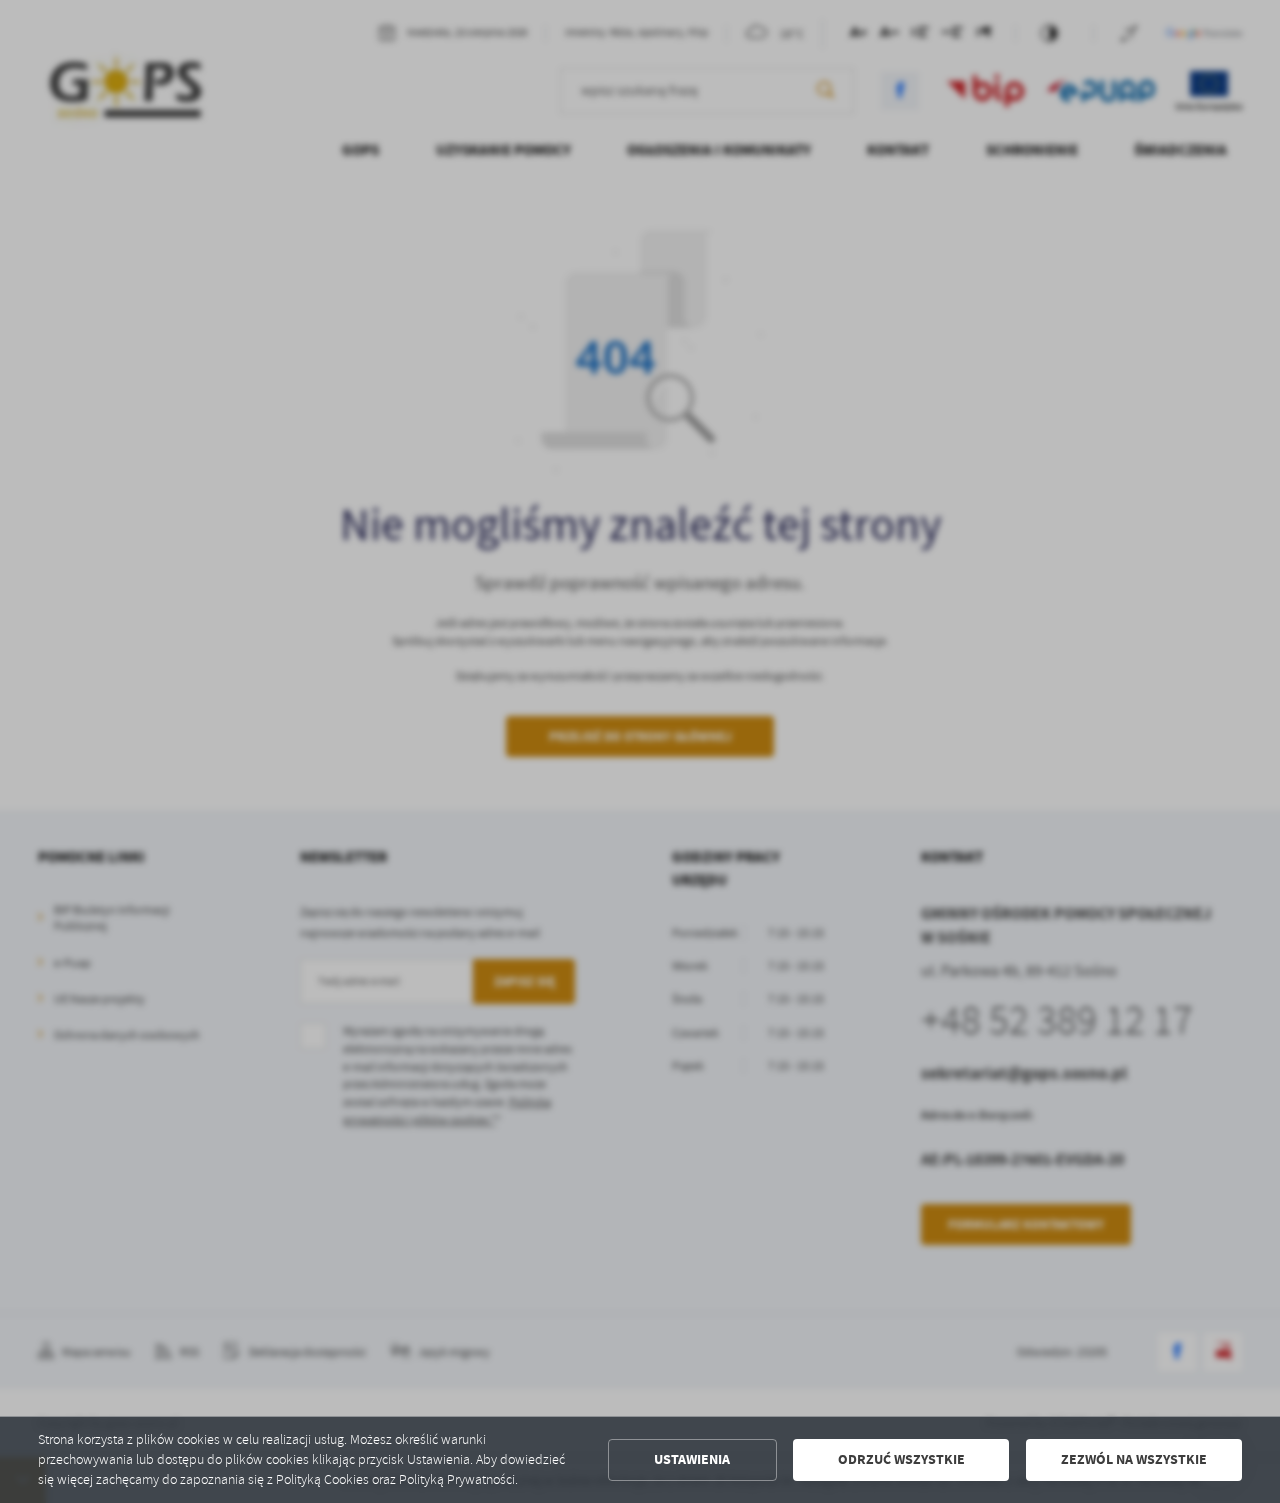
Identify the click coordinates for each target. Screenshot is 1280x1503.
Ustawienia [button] (692, 1459)
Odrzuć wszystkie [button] (901, 1459)
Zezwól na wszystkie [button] (1134, 1459)
